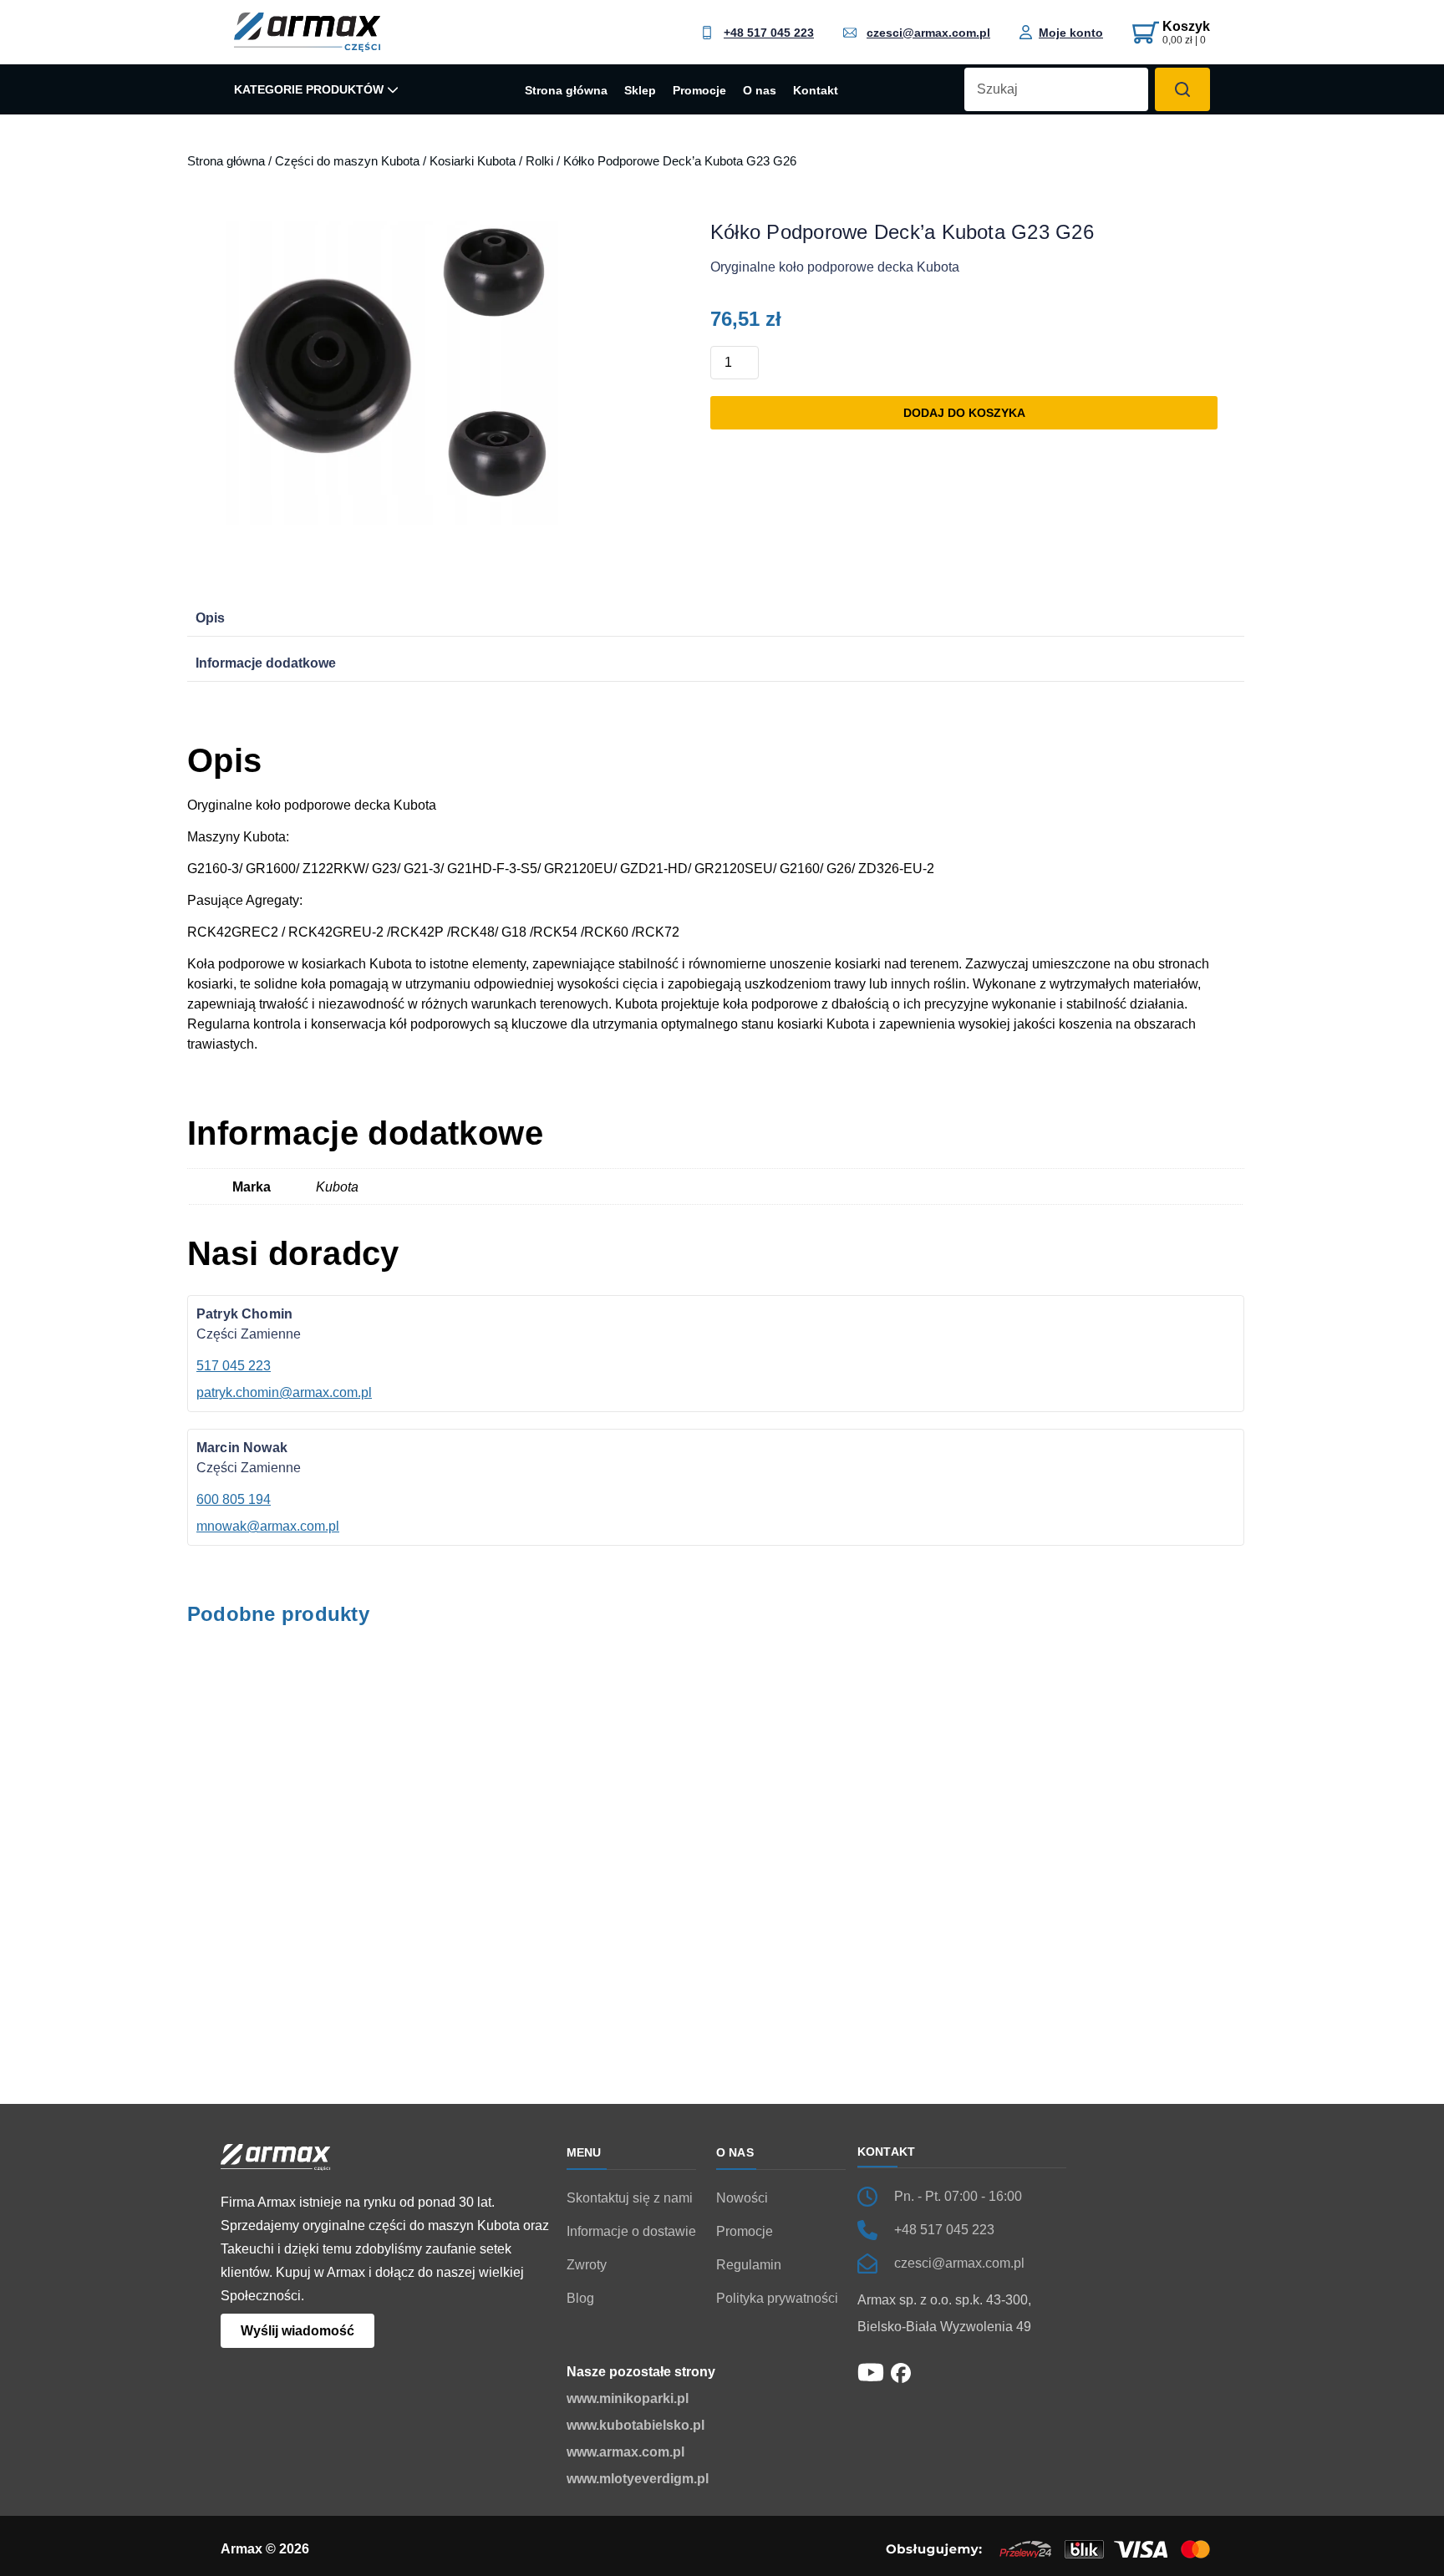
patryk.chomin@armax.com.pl (284, 1392)
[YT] (871, 2371)
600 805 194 (234, 1499)
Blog (580, 2298)
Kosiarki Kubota (473, 161)
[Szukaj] (1182, 89)
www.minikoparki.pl (628, 2398)
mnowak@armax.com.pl (268, 1526)
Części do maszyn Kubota (347, 161)
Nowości (742, 2198)
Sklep (640, 91)
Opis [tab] (210, 618)
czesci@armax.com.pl (928, 33)
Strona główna (566, 91)
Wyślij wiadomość (297, 2331)
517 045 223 (234, 1366)
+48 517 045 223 (769, 33)
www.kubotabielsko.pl (636, 2425)
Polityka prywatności (777, 2298)
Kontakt (816, 91)
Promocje (699, 91)
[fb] (901, 2372)
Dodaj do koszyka (964, 413)
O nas (760, 91)
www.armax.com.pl (625, 2452)
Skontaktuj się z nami (630, 2198)
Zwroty (587, 2265)
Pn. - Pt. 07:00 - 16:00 (958, 2196)
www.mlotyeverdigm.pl (638, 2479)
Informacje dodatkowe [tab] (266, 663)
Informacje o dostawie (631, 2231)
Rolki (539, 161)
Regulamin (749, 2265)
